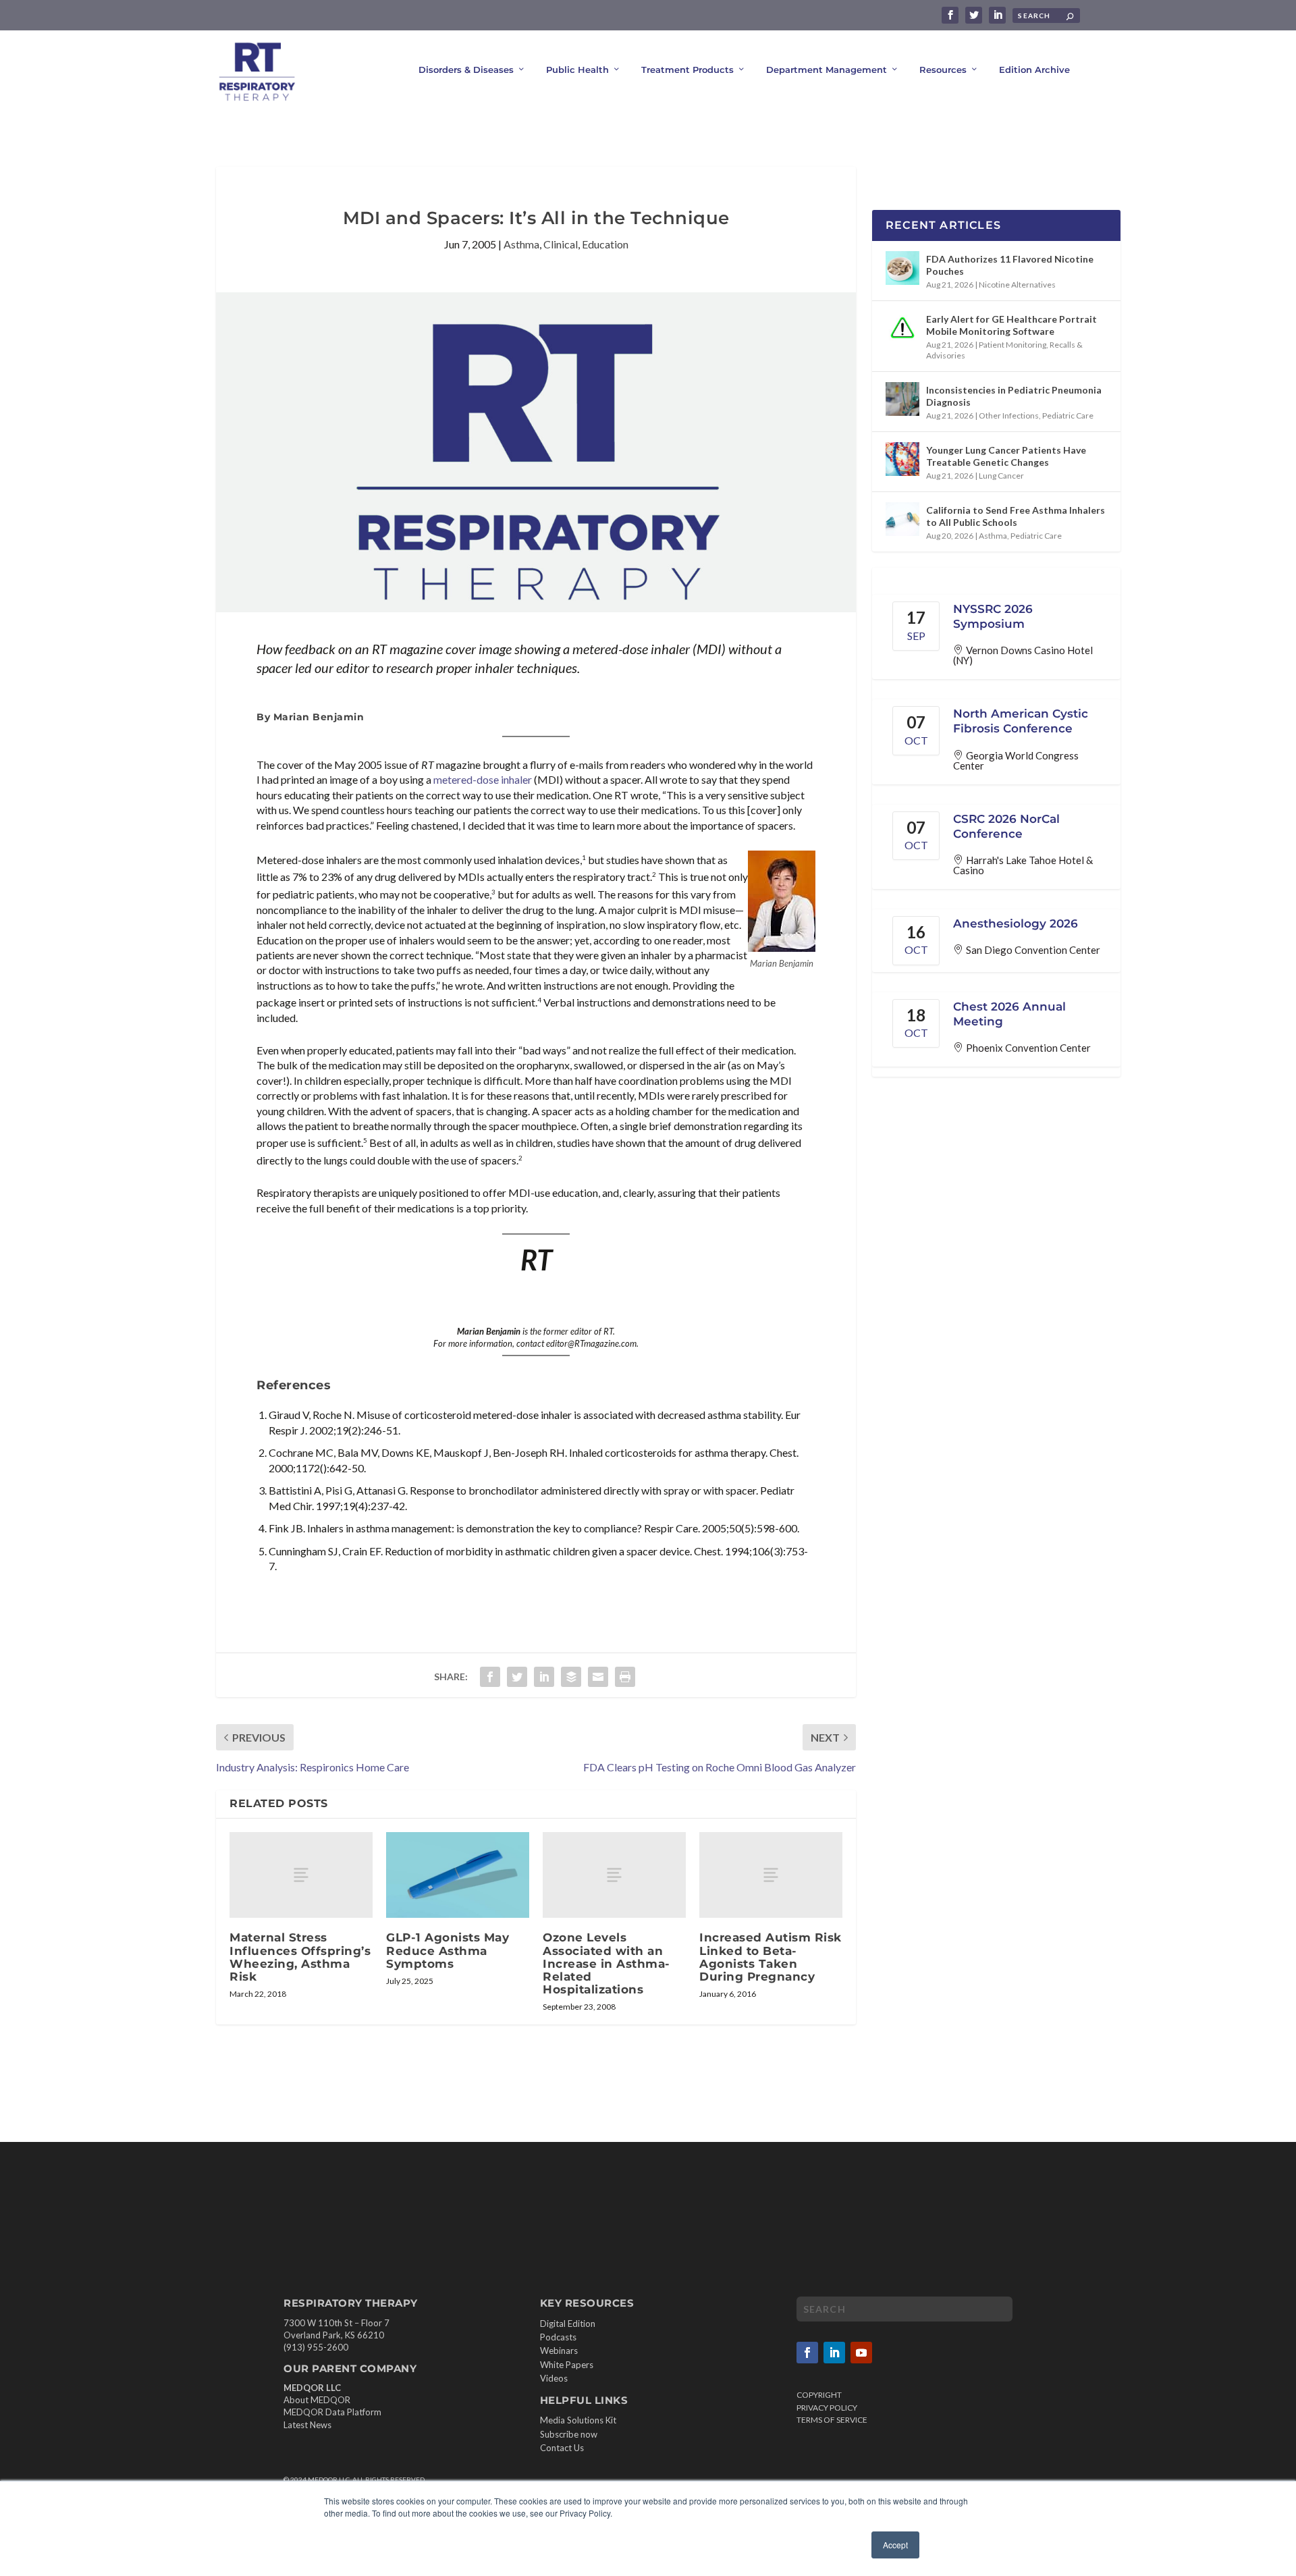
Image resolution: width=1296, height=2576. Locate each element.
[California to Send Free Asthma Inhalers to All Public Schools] (902, 519)
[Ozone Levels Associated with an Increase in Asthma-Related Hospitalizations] (614, 1875)
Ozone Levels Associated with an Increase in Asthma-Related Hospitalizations (606, 1963)
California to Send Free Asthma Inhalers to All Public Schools (1016, 516)
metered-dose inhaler (483, 779)
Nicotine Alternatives (1017, 285)
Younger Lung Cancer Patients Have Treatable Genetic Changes (1006, 456)
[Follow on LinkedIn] (834, 2353)
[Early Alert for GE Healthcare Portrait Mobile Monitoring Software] (902, 328)
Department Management (827, 70)
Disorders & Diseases (466, 70)
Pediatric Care (1068, 415)
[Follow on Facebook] (807, 2353)
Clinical (561, 244)
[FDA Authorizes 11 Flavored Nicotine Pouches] (902, 268)
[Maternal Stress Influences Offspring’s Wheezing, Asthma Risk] (301, 1875)
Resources (943, 70)
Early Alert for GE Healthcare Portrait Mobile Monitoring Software (1011, 325)
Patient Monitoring (1013, 345)
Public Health (577, 70)
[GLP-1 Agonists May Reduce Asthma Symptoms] (458, 1875)
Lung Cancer (1001, 476)
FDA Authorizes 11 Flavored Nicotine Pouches (1010, 265)
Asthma (521, 244)
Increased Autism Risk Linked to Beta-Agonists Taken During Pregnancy (771, 1957)
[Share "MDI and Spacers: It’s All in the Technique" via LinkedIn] (544, 1677)
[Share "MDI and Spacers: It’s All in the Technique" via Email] (598, 1677)
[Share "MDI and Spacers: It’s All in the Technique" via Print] (625, 1677)
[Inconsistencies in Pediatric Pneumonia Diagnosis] (902, 399)
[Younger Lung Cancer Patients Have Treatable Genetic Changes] (902, 459)
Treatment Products (687, 70)
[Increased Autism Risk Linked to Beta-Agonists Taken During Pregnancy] (771, 1875)
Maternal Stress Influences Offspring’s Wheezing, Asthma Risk (300, 1957)
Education (605, 244)
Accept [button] (895, 2545)
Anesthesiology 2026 (1016, 923)
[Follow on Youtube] (861, 2353)
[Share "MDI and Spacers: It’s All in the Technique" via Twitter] (517, 1677)
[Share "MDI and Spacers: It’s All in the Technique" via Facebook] (490, 1677)
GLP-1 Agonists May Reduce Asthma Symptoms (448, 1950)
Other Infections (1009, 415)
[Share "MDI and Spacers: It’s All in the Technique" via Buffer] (571, 1677)
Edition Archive (1034, 70)
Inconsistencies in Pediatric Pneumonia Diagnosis (1014, 396)
